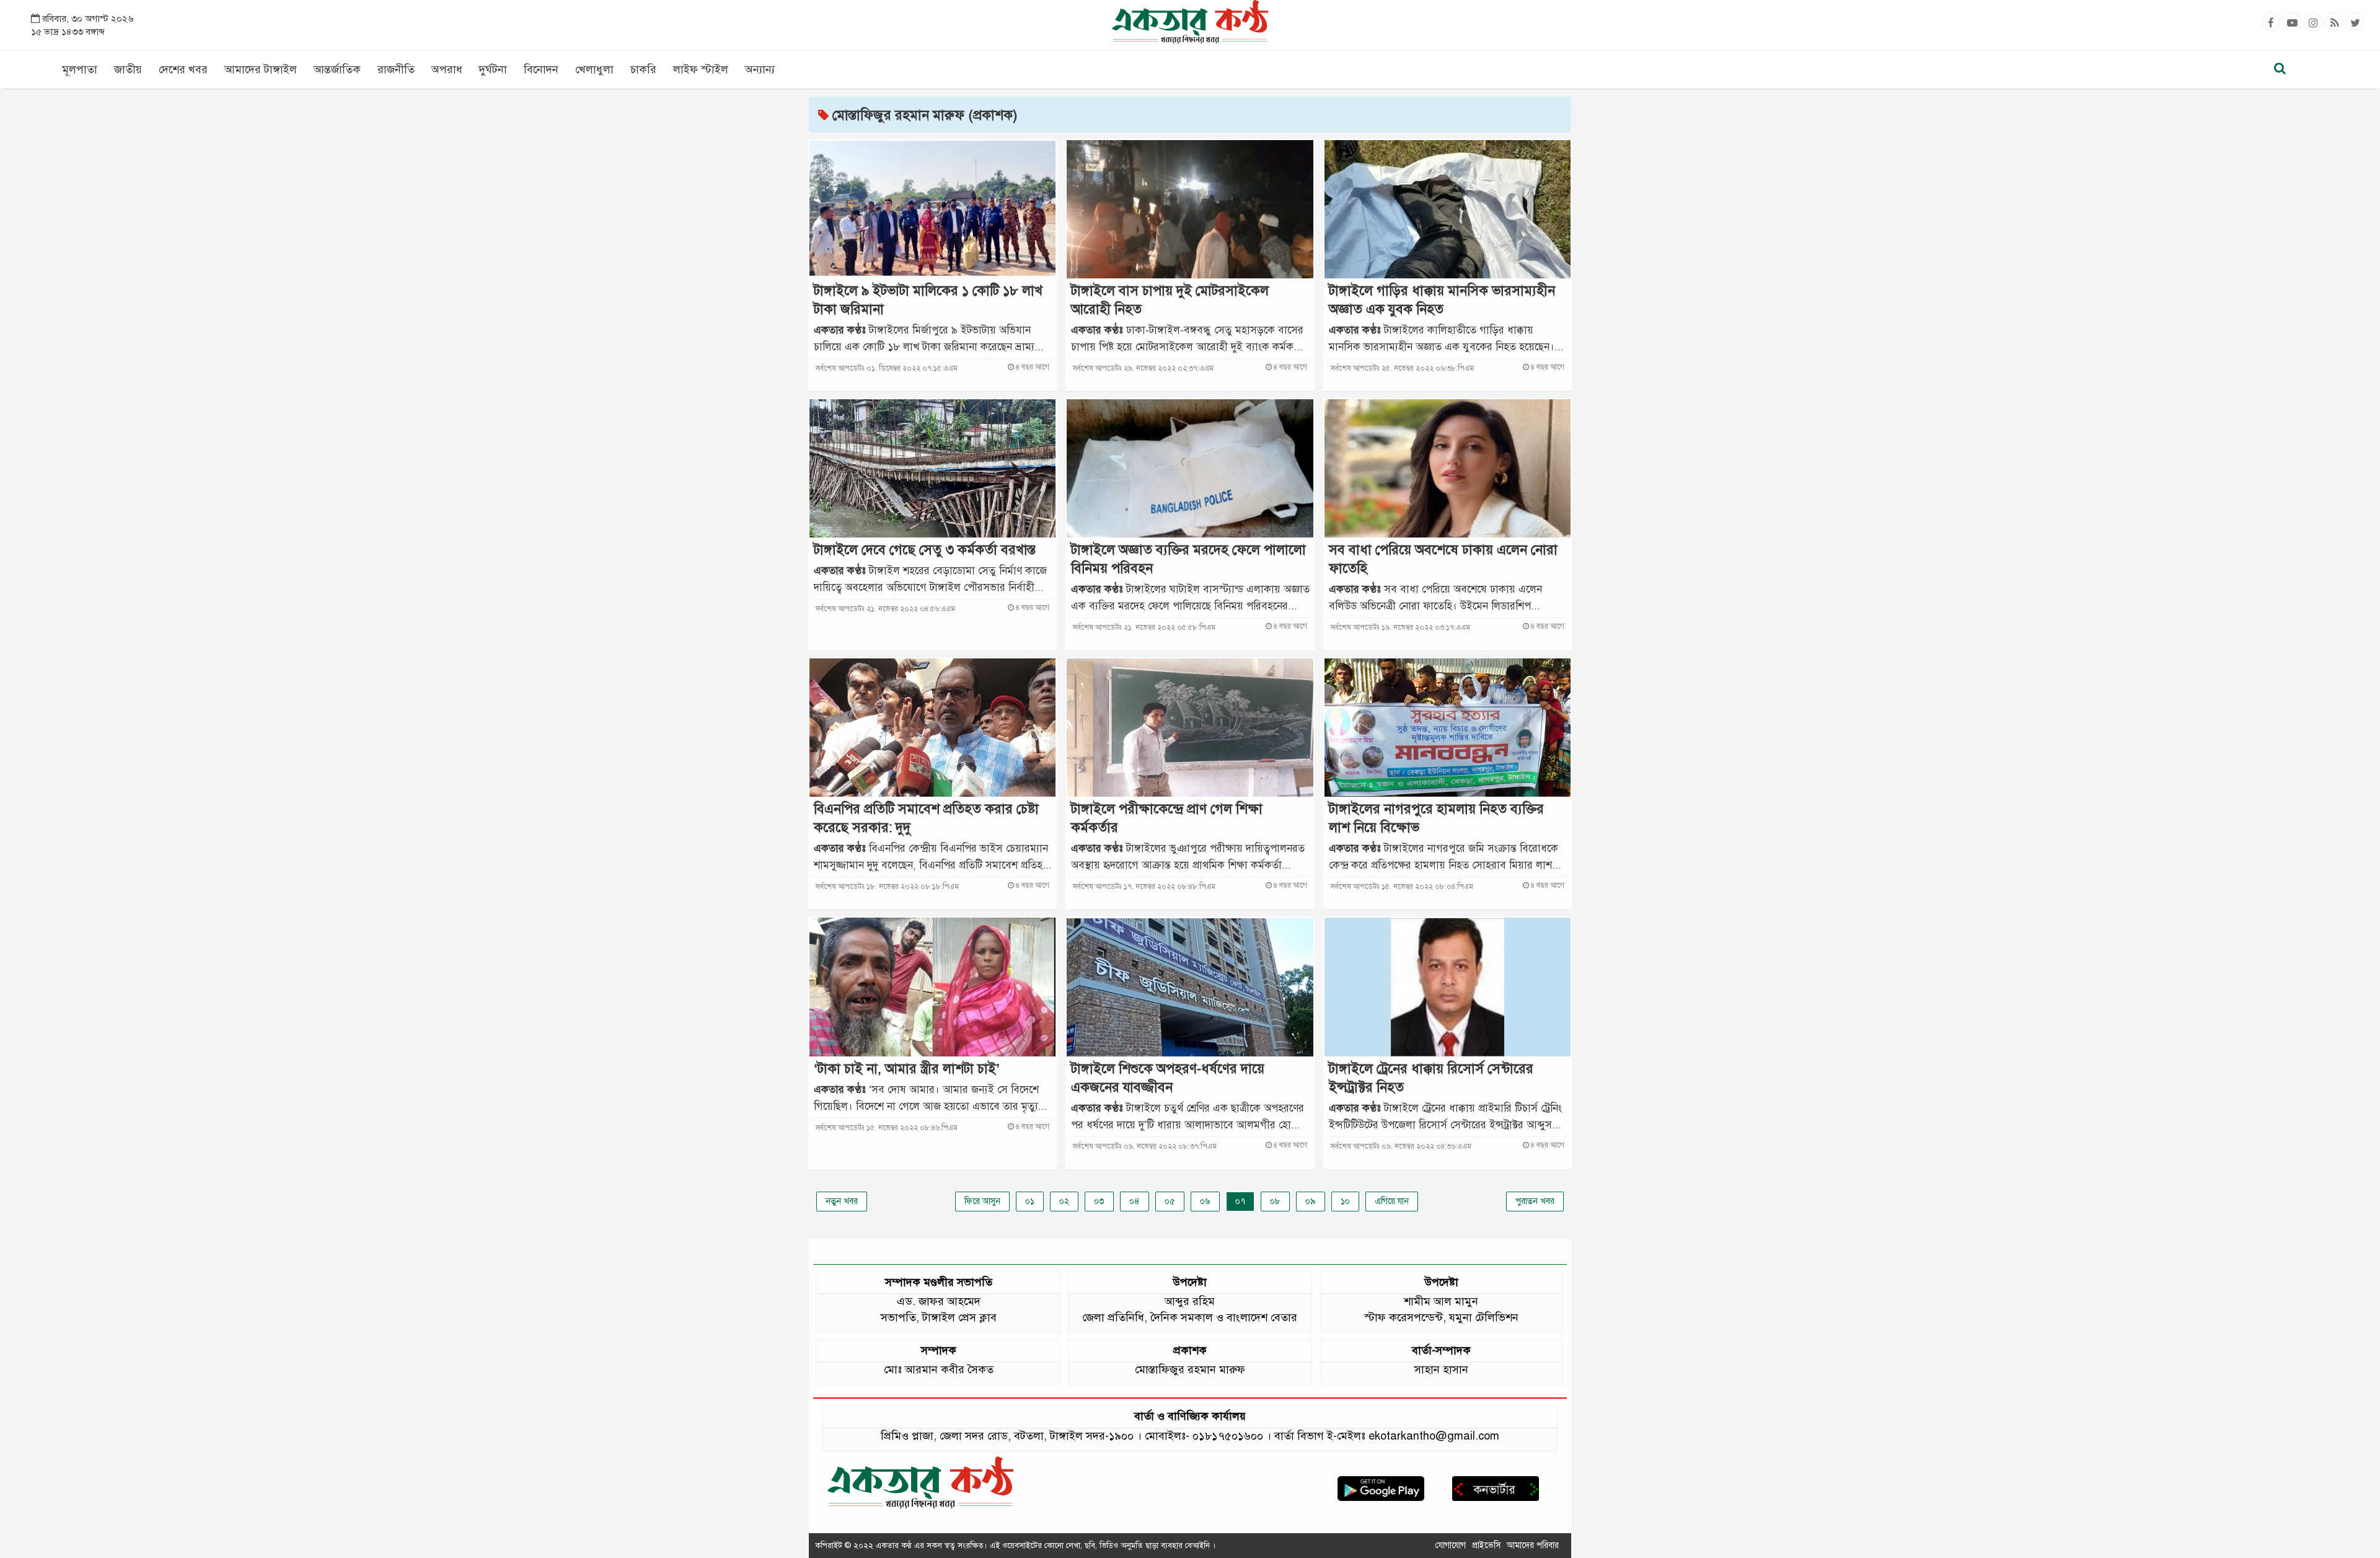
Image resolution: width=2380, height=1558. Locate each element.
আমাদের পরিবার (1533, 1545)
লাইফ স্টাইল (701, 69)
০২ (1064, 1201)
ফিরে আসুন (982, 1201)
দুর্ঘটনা (493, 69)
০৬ (1205, 1201)
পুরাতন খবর (1535, 1201)
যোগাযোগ (1451, 1545)
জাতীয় (128, 69)
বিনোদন (541, 69)
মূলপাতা (80, 69)
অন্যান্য (760, 69)
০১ (1030, 1201)
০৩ (1099, 1201)
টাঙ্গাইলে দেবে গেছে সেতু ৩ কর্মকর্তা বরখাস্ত (925, 550)
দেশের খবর (183, 69)
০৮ (1275, 1201)
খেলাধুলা (594, 69)
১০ (1345, 1201)
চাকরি (643, 69)
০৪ (1135, 1201)
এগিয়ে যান (1392, 1201)
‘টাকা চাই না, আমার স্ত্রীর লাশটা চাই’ (907, 1069)
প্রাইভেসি (1486, 1545)
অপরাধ (447, 69)
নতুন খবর (842, 1201)
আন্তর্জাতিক (337, 69)
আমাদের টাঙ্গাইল (261, 69)
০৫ (1170, 1201)
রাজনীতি (396, 69)
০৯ (1311, 1201)
